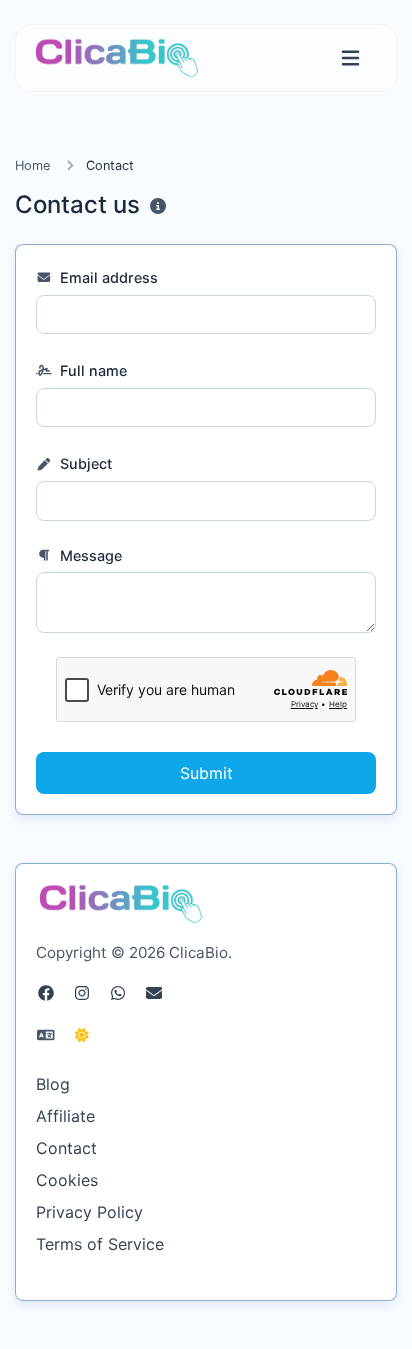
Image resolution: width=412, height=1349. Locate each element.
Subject (84, 463)
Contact (66, 1148)
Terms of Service (100, 1244)
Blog (53, 1084)
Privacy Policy (89, 1212)
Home (32, 165)
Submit (206, 773)
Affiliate (65, 1116)
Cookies (67, 1180)
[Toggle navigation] (350, 58)
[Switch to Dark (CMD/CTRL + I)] (82, 1035)
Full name (91, 370)
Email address (107, 277)
